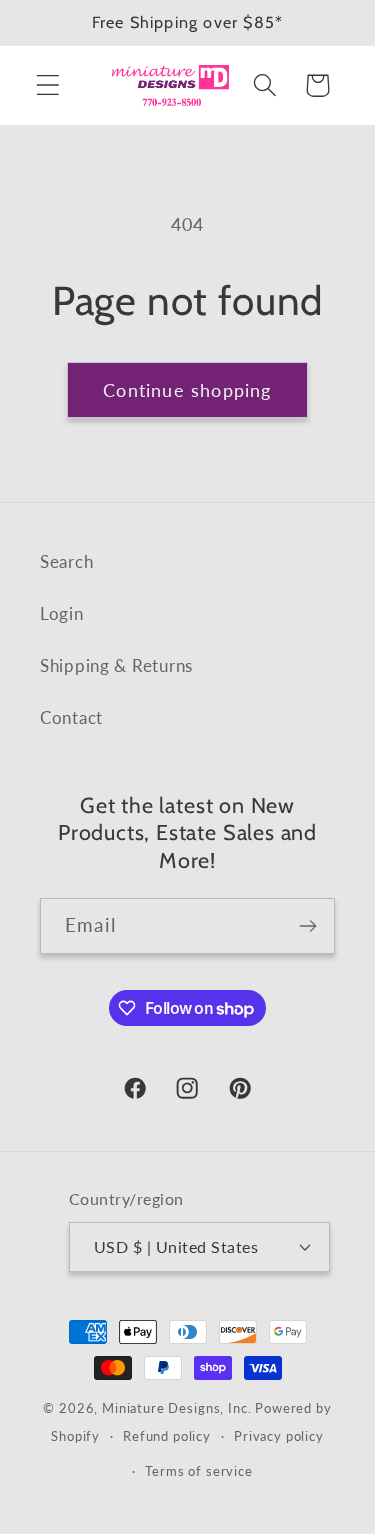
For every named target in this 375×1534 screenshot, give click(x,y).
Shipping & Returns (116, 665)
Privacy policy (279, 1436)
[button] (48, 85)
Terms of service (198, 1471)
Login (62, 613)
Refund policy (167, 1436)
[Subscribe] (307, 926)
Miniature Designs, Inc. (176, 1408)
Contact (71, 717)
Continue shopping (187, 390)
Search (66, 561)
